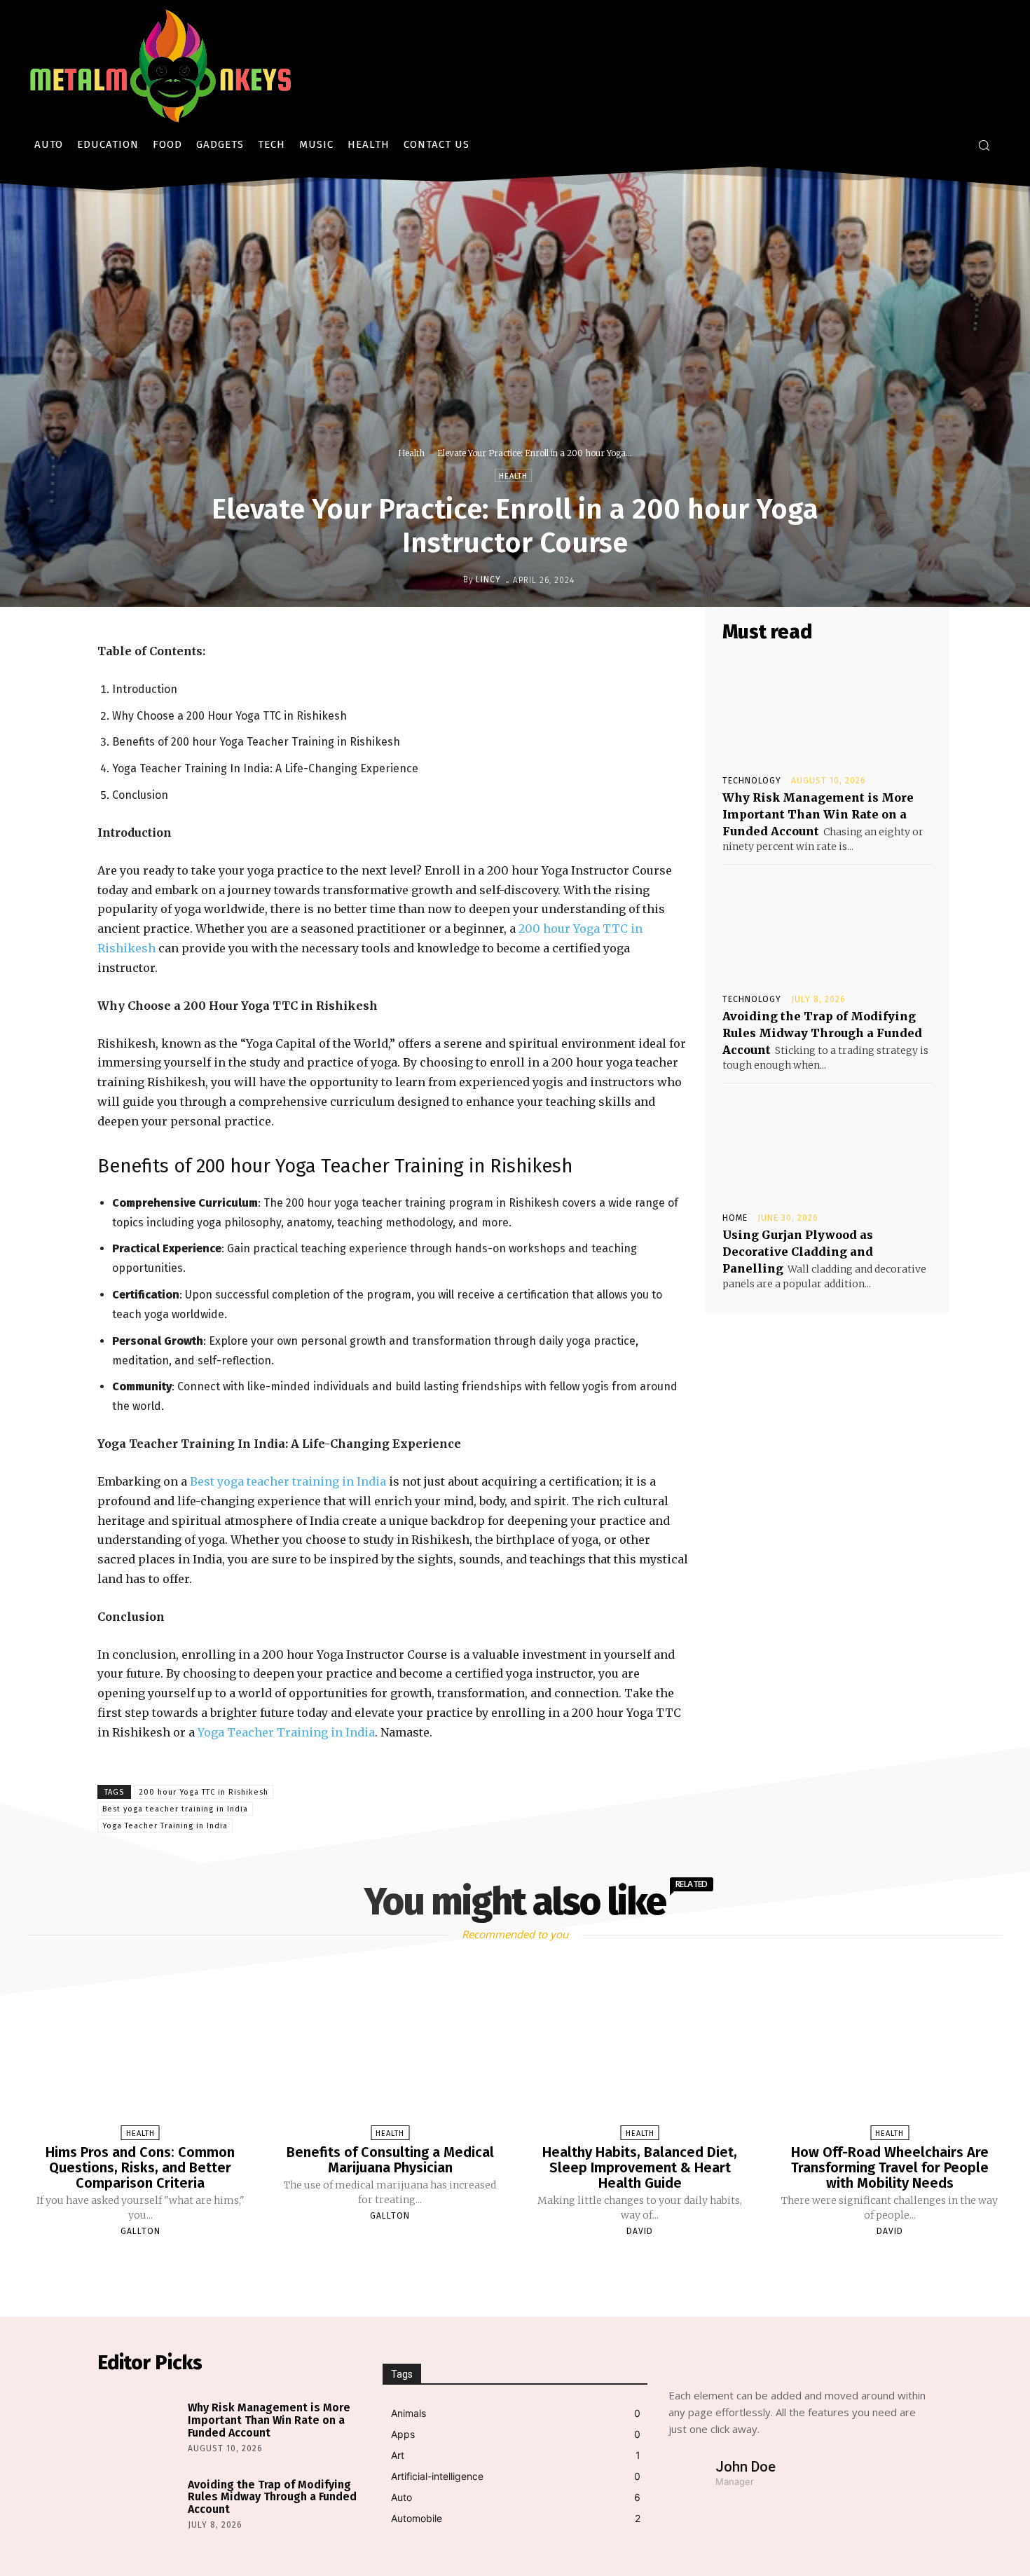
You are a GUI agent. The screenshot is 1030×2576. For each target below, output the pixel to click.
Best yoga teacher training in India (288, 1481)
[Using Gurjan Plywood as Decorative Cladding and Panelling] (828, 1146)
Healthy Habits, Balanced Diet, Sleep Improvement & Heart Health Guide (640, 2167)
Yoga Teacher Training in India (286, 1732)
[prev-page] (497, 2264)
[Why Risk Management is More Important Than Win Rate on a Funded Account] (828, 709)
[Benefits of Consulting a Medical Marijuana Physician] (390, 2054)
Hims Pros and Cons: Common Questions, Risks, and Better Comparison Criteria (140, 2167)
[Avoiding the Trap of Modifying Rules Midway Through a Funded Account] (828, 928)
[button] (984, 145)
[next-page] (528, 2264)
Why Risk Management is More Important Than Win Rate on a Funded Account (818, 814)
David (640, 2231)
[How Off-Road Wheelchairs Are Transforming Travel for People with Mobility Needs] (889, 2054)
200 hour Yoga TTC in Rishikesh (204, 1792)
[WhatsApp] (641, 1809)
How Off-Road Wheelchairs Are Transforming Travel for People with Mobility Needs (890, 2167)
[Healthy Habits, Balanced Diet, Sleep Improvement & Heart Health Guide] (640, 2054)
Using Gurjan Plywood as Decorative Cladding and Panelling (798, 1252)
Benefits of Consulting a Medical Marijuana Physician (390, 2160)
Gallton (140, 2231)
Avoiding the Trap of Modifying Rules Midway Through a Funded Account (822, 1033)
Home (735, 1218)
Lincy (488, 580)
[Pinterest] (609, 1809)
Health (411, 453)
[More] (674, 1809)
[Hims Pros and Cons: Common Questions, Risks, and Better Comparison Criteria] (140, 2054)
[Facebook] (544, 1809)
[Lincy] (452, 580)
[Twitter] (577, 1809)
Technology (752, 781)
